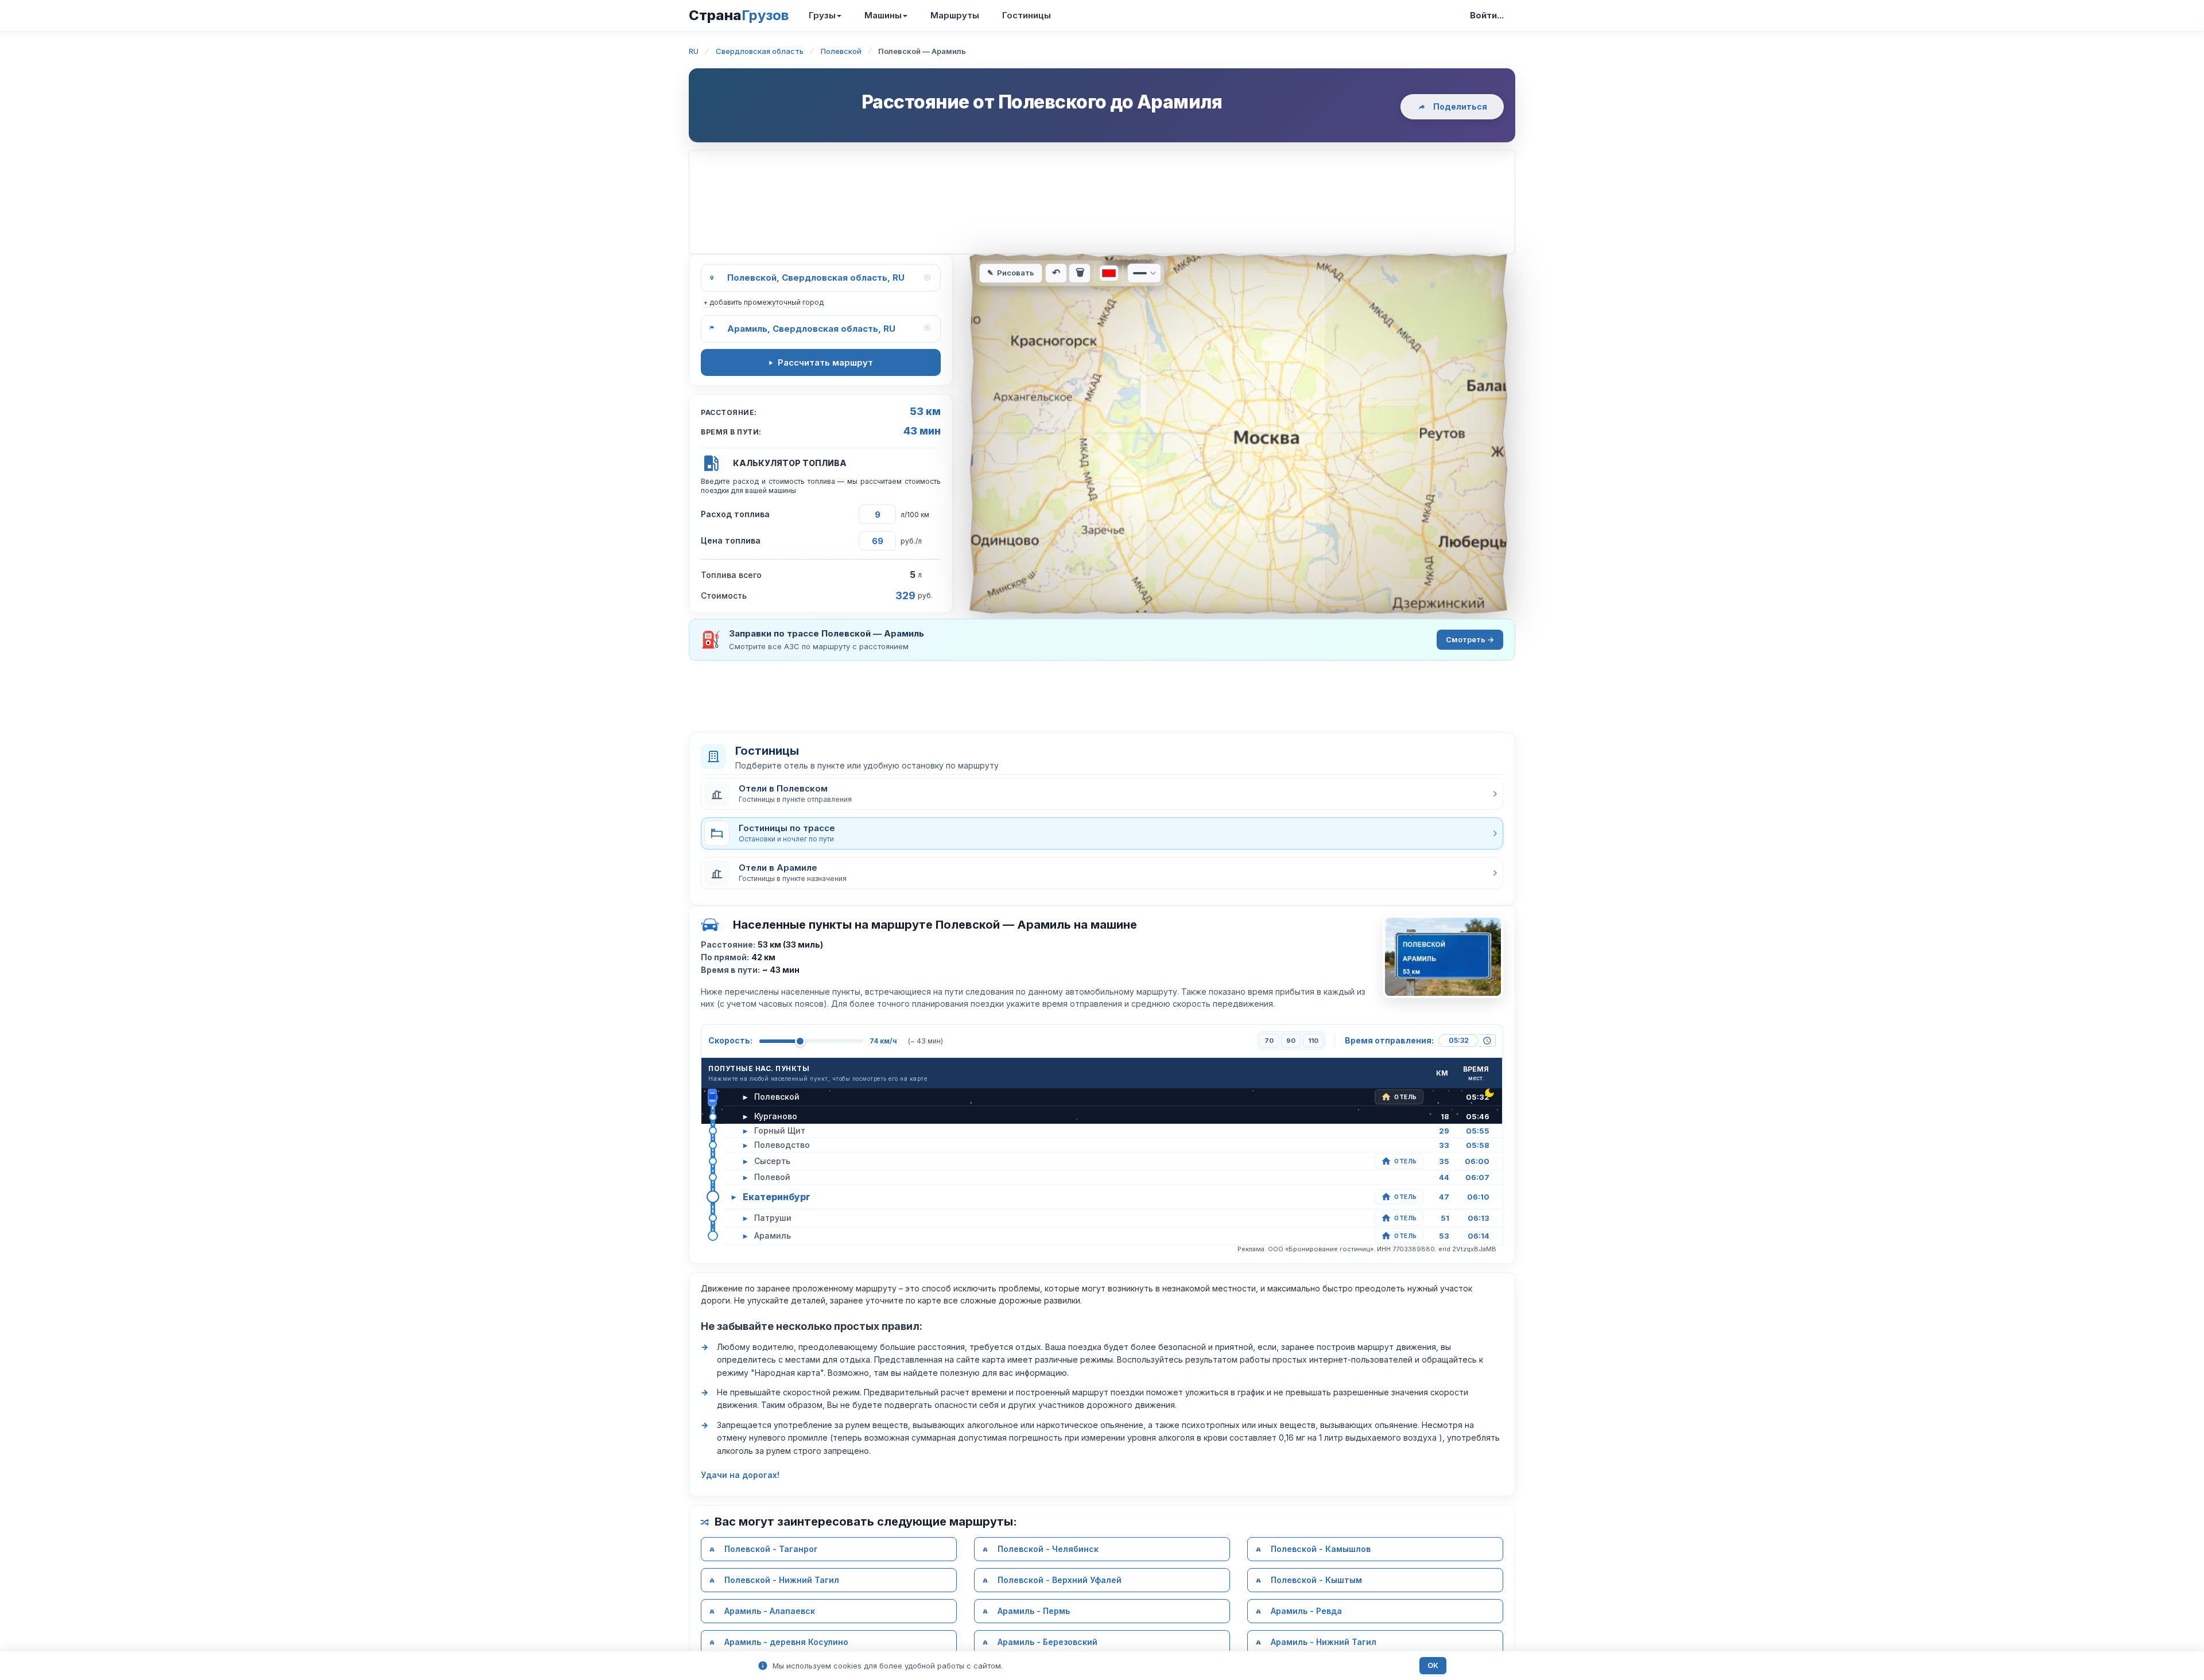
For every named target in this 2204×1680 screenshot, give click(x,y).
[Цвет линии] (1109, 273)
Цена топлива (731, 540)
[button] (1102, 794)
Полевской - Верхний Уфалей (1060, 1580)
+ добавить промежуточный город (763, 302)
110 (1313, 1041)
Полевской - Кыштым (1316, 1580)
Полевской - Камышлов (1321, 1549)
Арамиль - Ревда (1306, 1611)
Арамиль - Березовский (1047, 1642)
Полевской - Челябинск (1048, 1549)
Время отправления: (1389, 1040)
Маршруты (955, 15)
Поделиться (1460, 106)
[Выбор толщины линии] (1144, 273)
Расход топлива (735, 514)
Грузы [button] (822, 15)
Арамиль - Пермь (1034, 1611)
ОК (1433, 1665)
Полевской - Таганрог (771, 1549)
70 (1269, 1041)
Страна (739, 15)
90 (1291, 1041)
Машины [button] (883, 15)
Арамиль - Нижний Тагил (1324, 1642)
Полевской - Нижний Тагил (782, 1580)
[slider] (800, 1041)
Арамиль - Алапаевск (770, 1611)
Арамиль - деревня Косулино (786, 1642)
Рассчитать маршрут (825, 362)
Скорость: (730, 1040)
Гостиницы (1027, 15)
